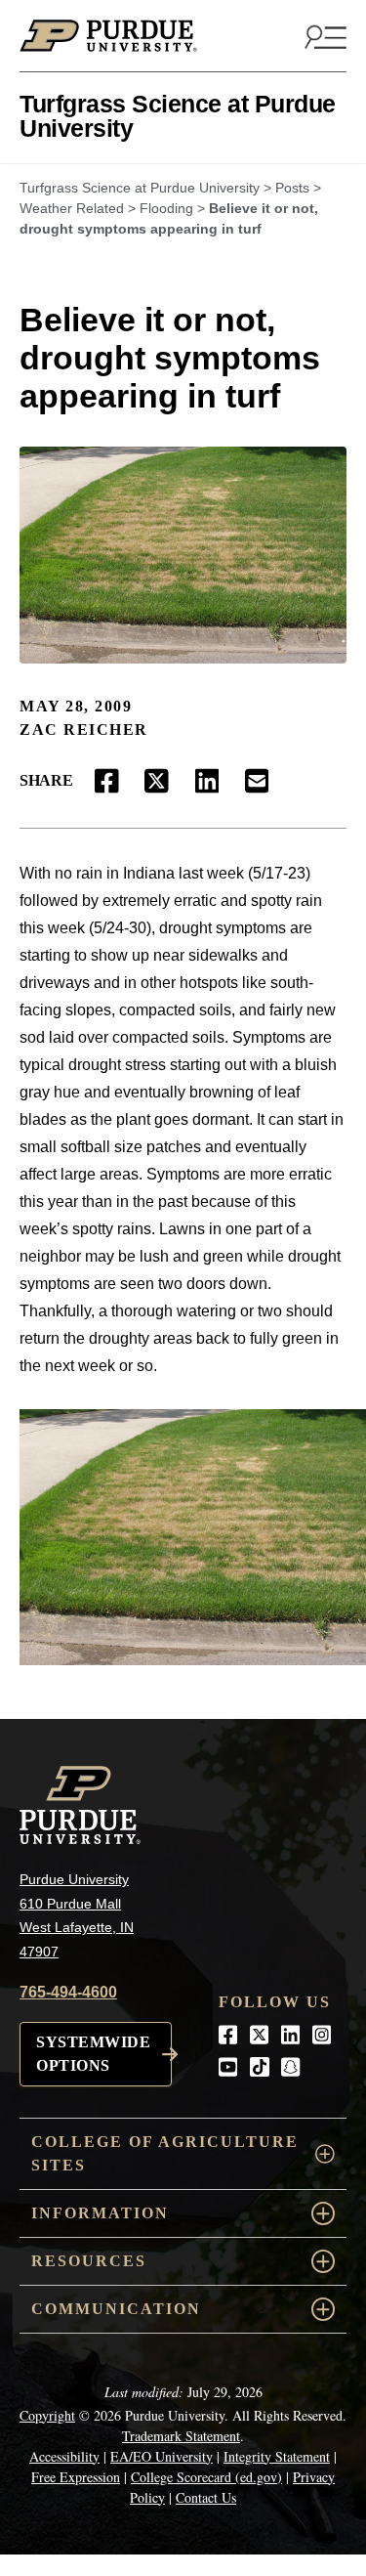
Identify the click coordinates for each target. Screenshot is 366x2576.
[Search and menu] (323, 36)
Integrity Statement (277, 2456)
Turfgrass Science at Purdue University (178, 116)
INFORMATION (100, 2213)
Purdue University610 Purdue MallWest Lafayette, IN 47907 (77, 1915)
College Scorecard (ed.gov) (206, 2477)
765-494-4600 (68, 1992)
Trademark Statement (181, 2436)
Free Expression (76, 2477)
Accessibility (64, 2456)
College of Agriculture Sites (165, 2153)
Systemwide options (93, 2054)
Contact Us (206, 2497)
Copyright (47, 2415)
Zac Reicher (84, 730)
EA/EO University (162, 2456)
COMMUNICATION (116, 2309)
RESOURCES (89, 2261)
